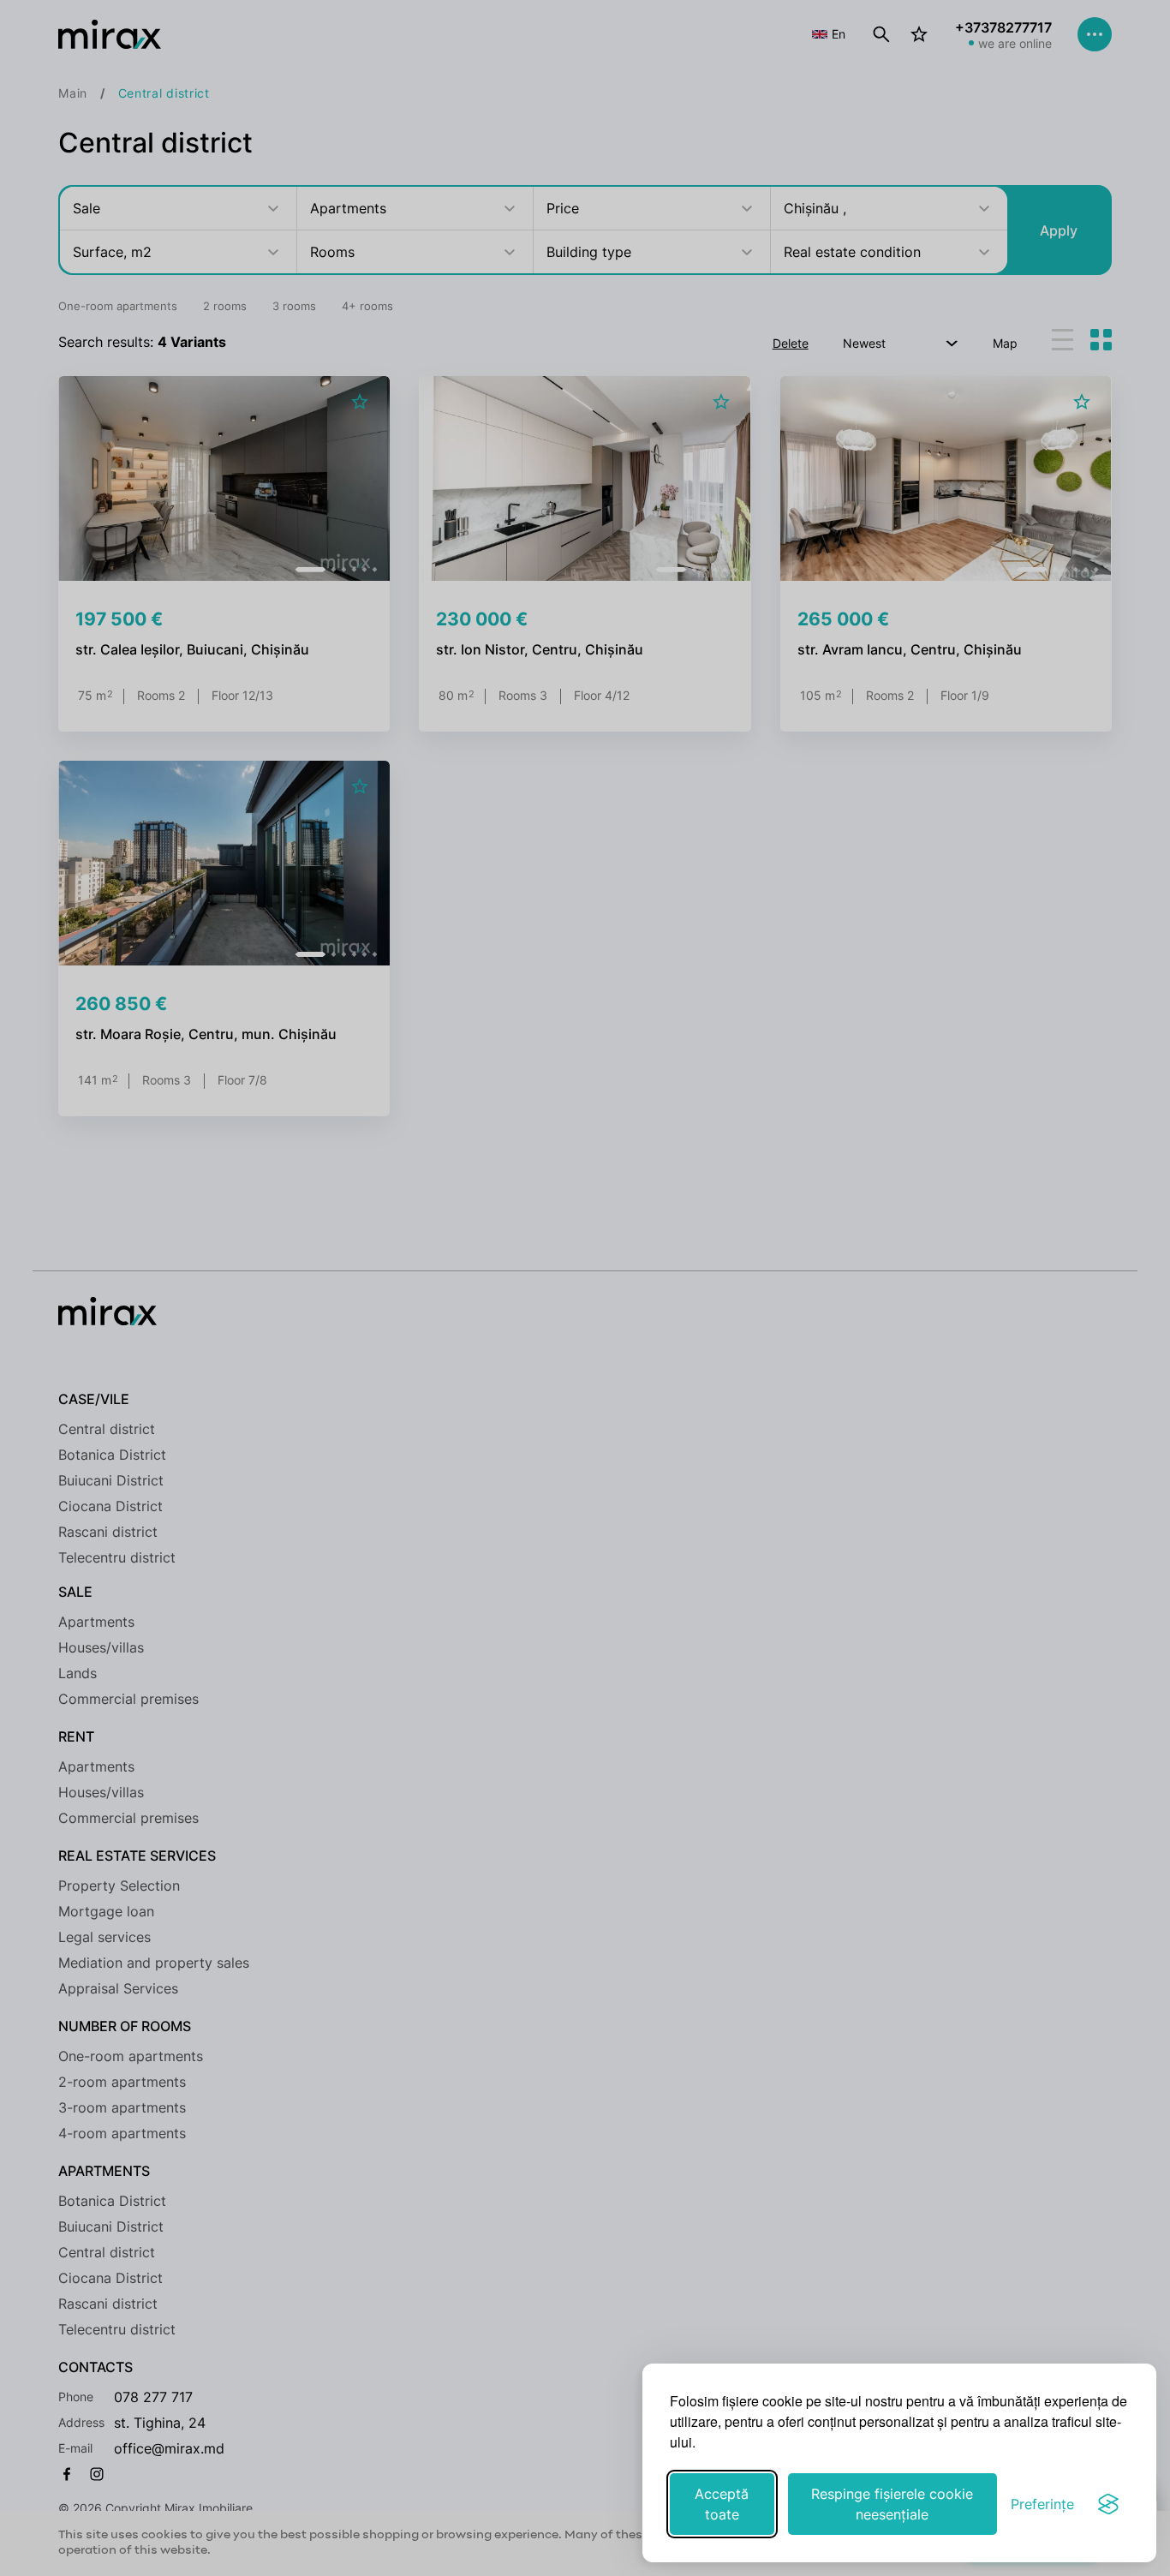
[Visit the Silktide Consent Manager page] (1108, 2504)
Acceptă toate (722, 2504)
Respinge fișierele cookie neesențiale (892, 2504)
